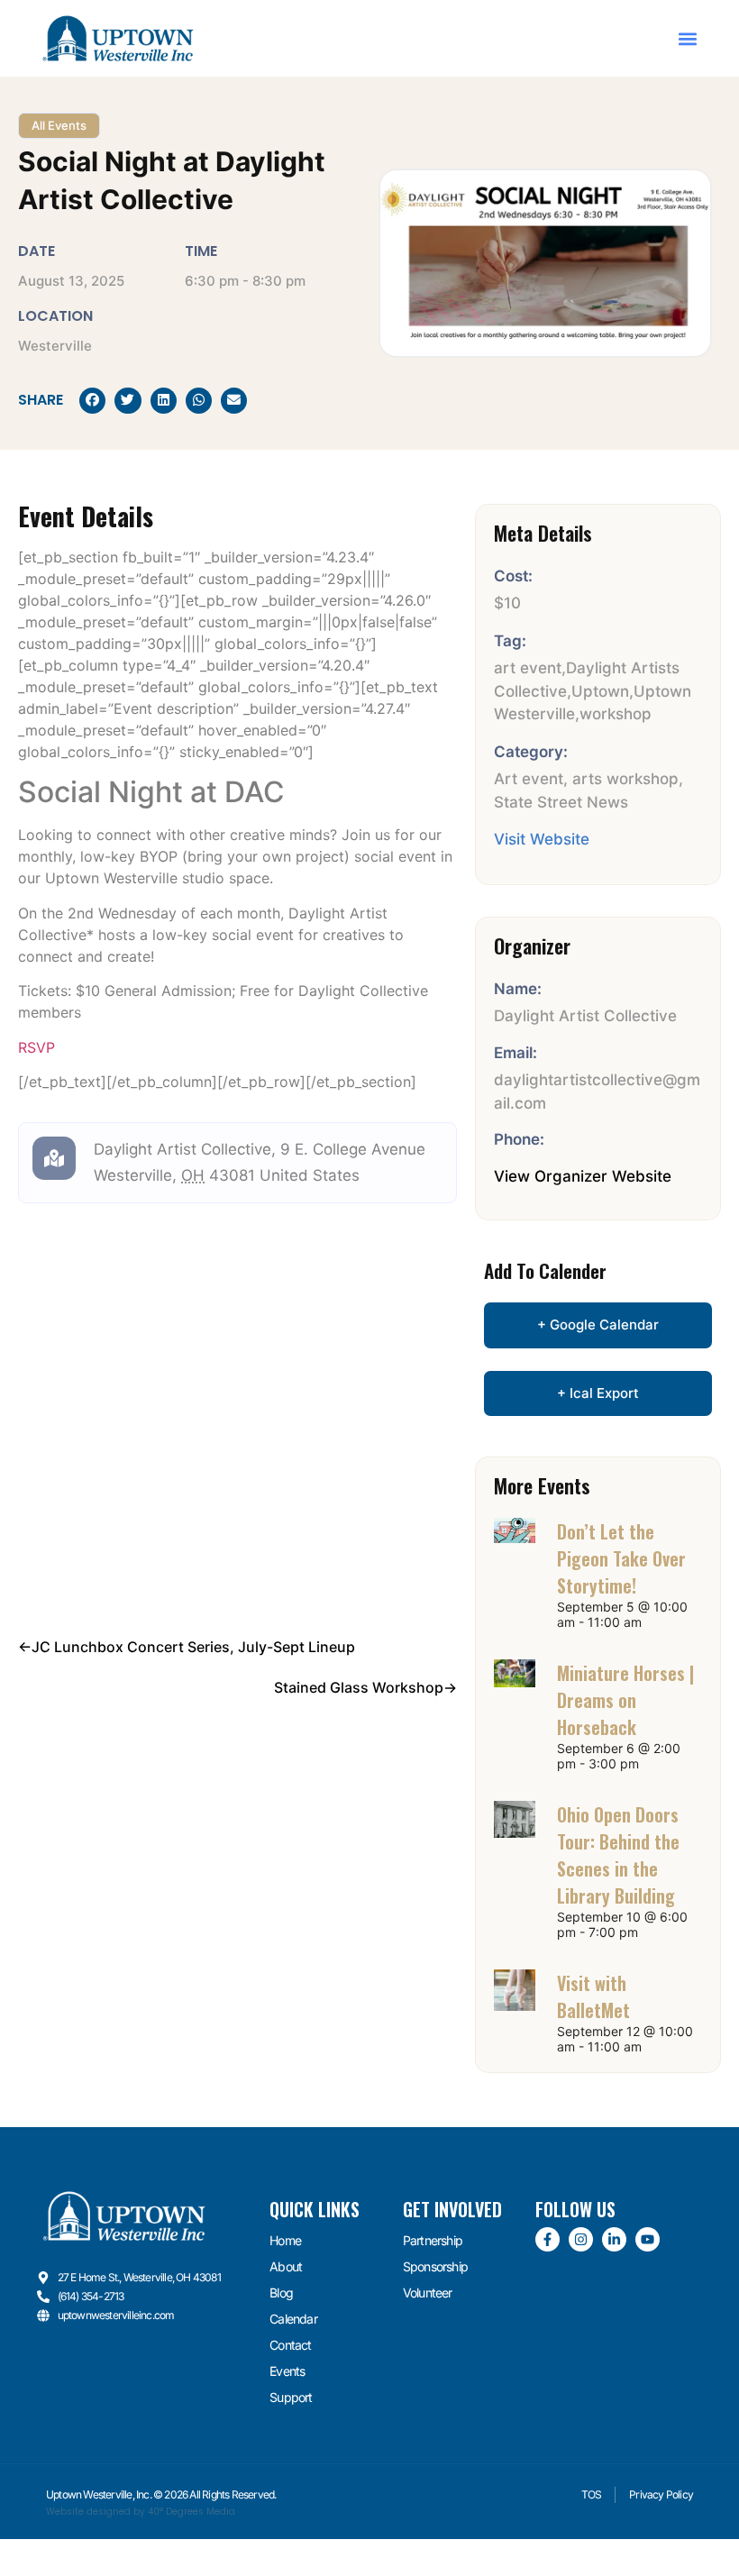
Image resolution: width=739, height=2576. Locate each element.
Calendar (293, 2319)
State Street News (561, 802)
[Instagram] (581, 2239)
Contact (290, 2345)
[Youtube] (648, 2239)
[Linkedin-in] (614, 2239)
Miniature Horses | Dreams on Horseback (625, 1700)
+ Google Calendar (598, 1325)
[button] (687, 38)
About (286, 2266)
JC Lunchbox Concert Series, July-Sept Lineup (193, 1647)
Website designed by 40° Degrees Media (141, 2512)
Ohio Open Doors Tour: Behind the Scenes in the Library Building (618, 1855)
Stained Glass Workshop (359, 1687)
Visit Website (542, 839)
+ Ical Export (598, 1393)
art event (528, 668)
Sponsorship (435, 2266)
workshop (616, 714)
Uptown (600, 691)
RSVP (36, 1047)
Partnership (433, 2240)
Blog (281, 2293)
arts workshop (625, 779)
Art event (529, 779)
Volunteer (428, 2293)
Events (287, 2371)
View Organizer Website (583, 1176)
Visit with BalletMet (593, 1996)
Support (291, 2397)
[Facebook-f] (547, 2239)
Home (285, 2240)
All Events (59, 125)
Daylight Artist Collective (182, 1149)
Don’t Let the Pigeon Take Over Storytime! (621, 1558)
